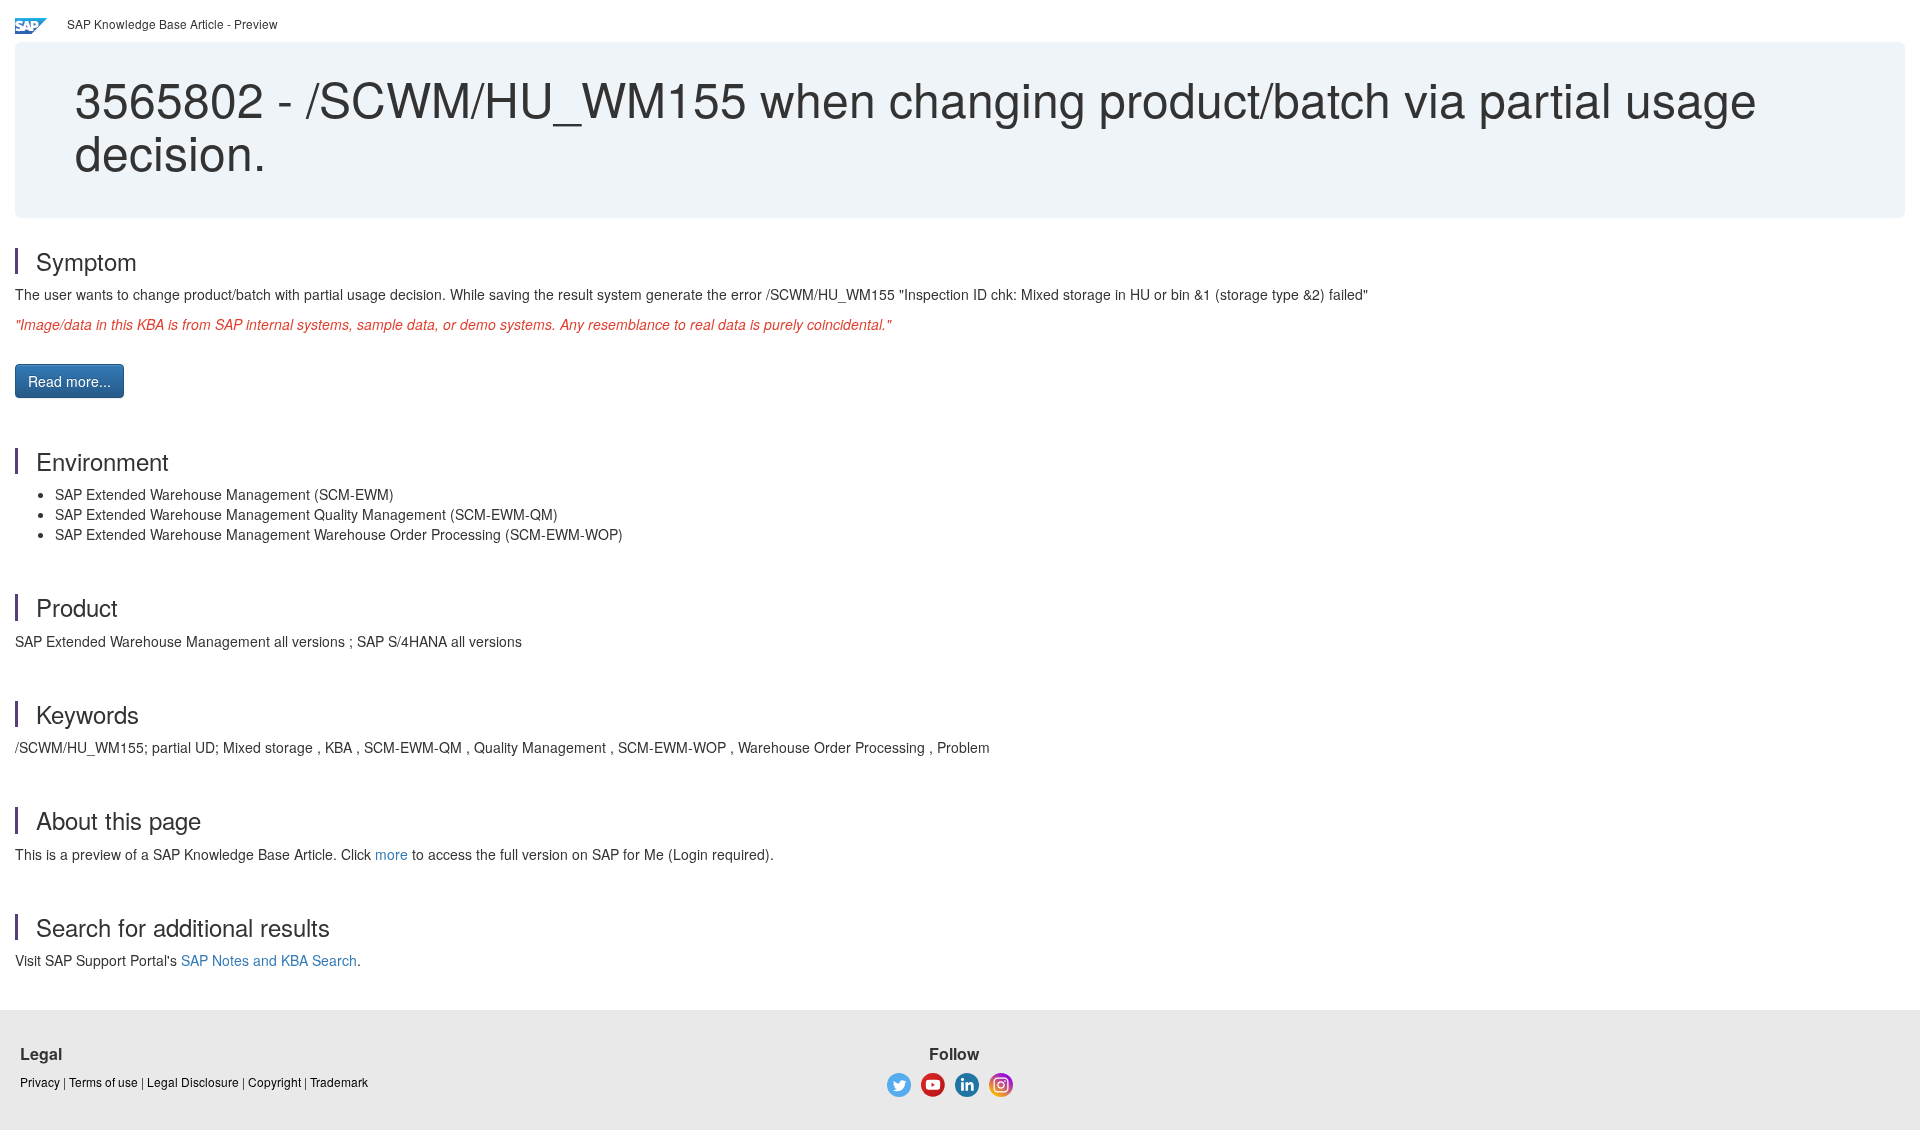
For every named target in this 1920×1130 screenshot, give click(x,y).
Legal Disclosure (193, 1081)
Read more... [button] (69, 381)
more (391, 854)
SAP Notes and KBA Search (269, 960)
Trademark (339, 1081)
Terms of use (103, 1081)
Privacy (40, 1081)
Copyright (274, 1081)
